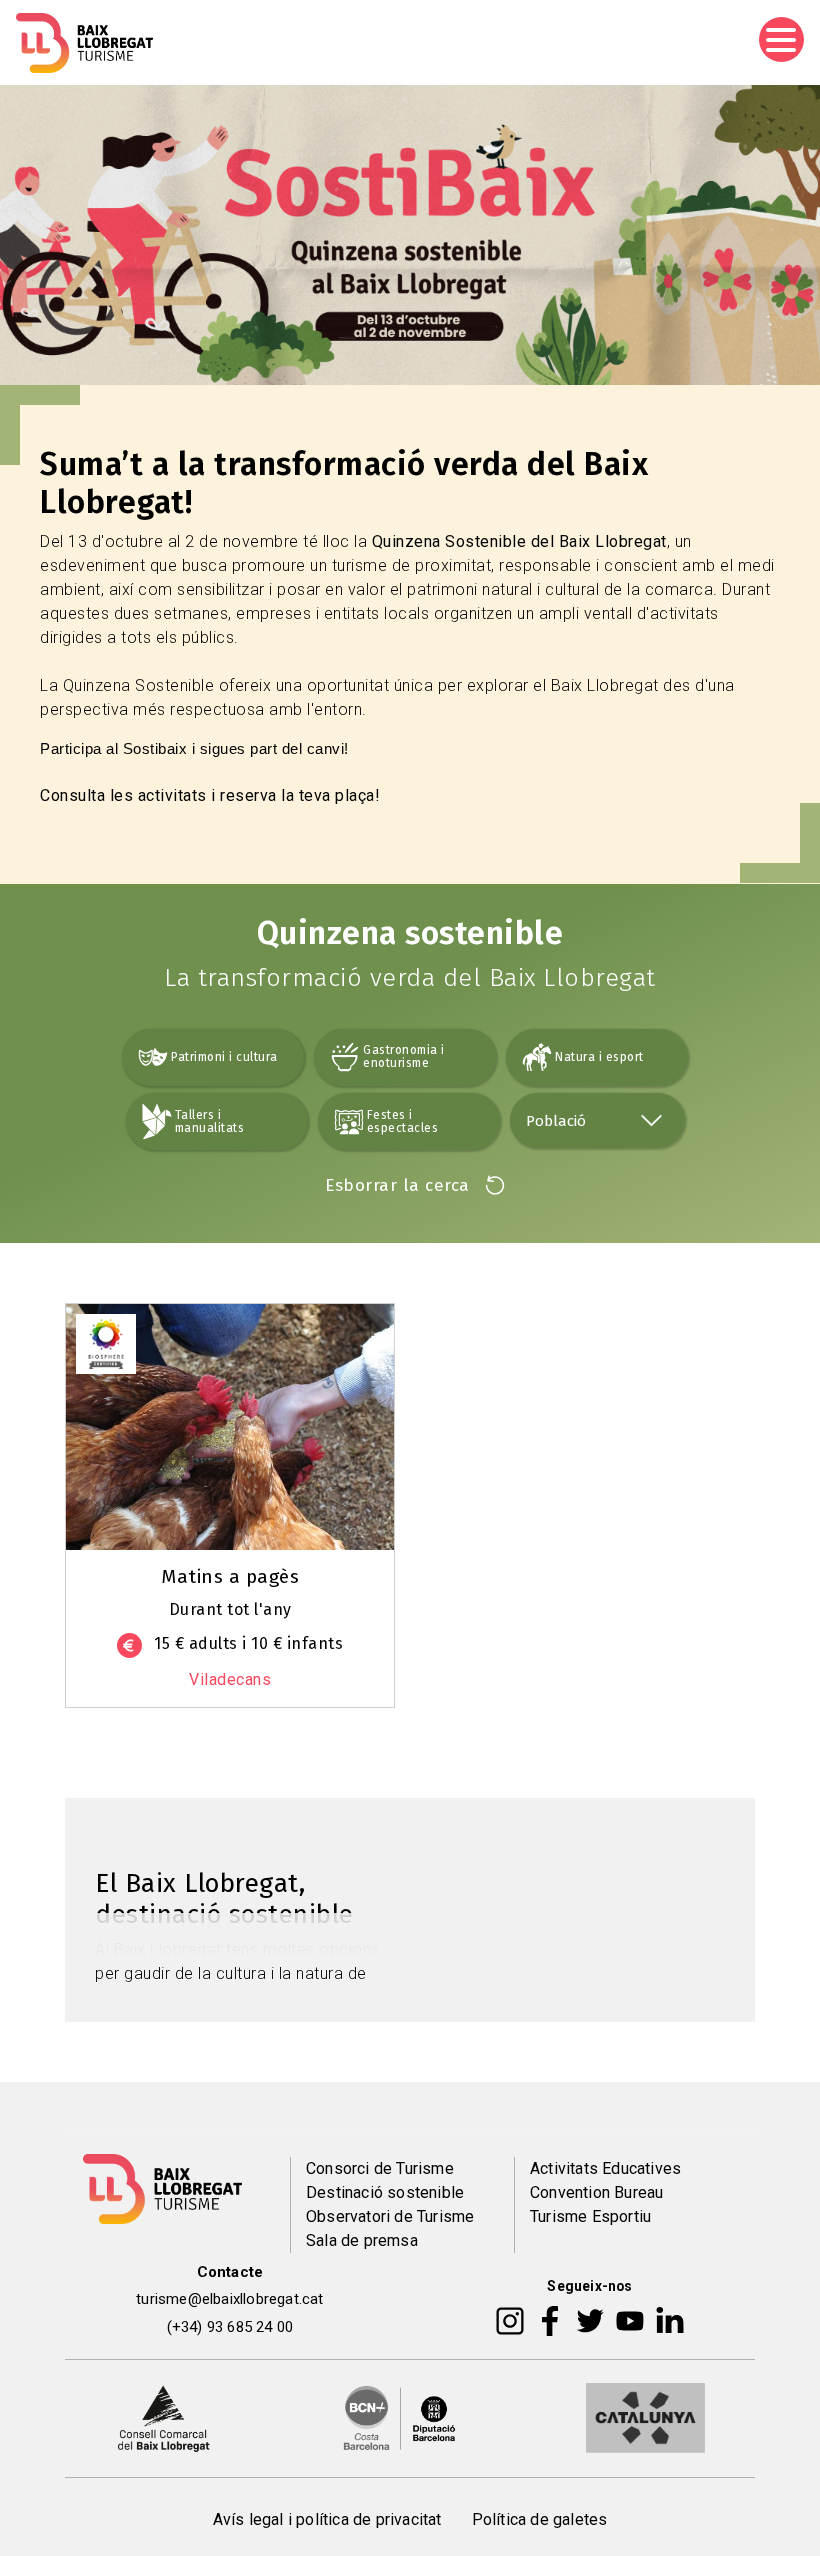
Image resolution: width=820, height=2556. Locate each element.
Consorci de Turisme (380, 2168)
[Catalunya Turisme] (645, 2417)
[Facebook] (550, 2320)
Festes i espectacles (403, 1121)
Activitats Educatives (605, 2168)
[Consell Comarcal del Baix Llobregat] (163, 2417)
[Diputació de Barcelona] (400, 2417)
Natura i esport (599, 1057)
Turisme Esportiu (590, 2216)
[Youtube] (630, 2320)
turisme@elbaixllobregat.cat (229, 2299)
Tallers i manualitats (210, 1121)
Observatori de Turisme (390, 2216)
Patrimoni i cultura (224, 1057)
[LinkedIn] (670, 2320)
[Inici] (84, 43)
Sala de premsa (362, 2240)
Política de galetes (540, 2519)
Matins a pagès (230, 1576)
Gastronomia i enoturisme (404, 1056)
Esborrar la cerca (397, 1185)
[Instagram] (510, 2320)
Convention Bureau (596, 2192)
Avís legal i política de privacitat (327, 2519)
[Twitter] (590, 2320)
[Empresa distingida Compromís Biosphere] (106, 1342)
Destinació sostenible (385, 2192)
